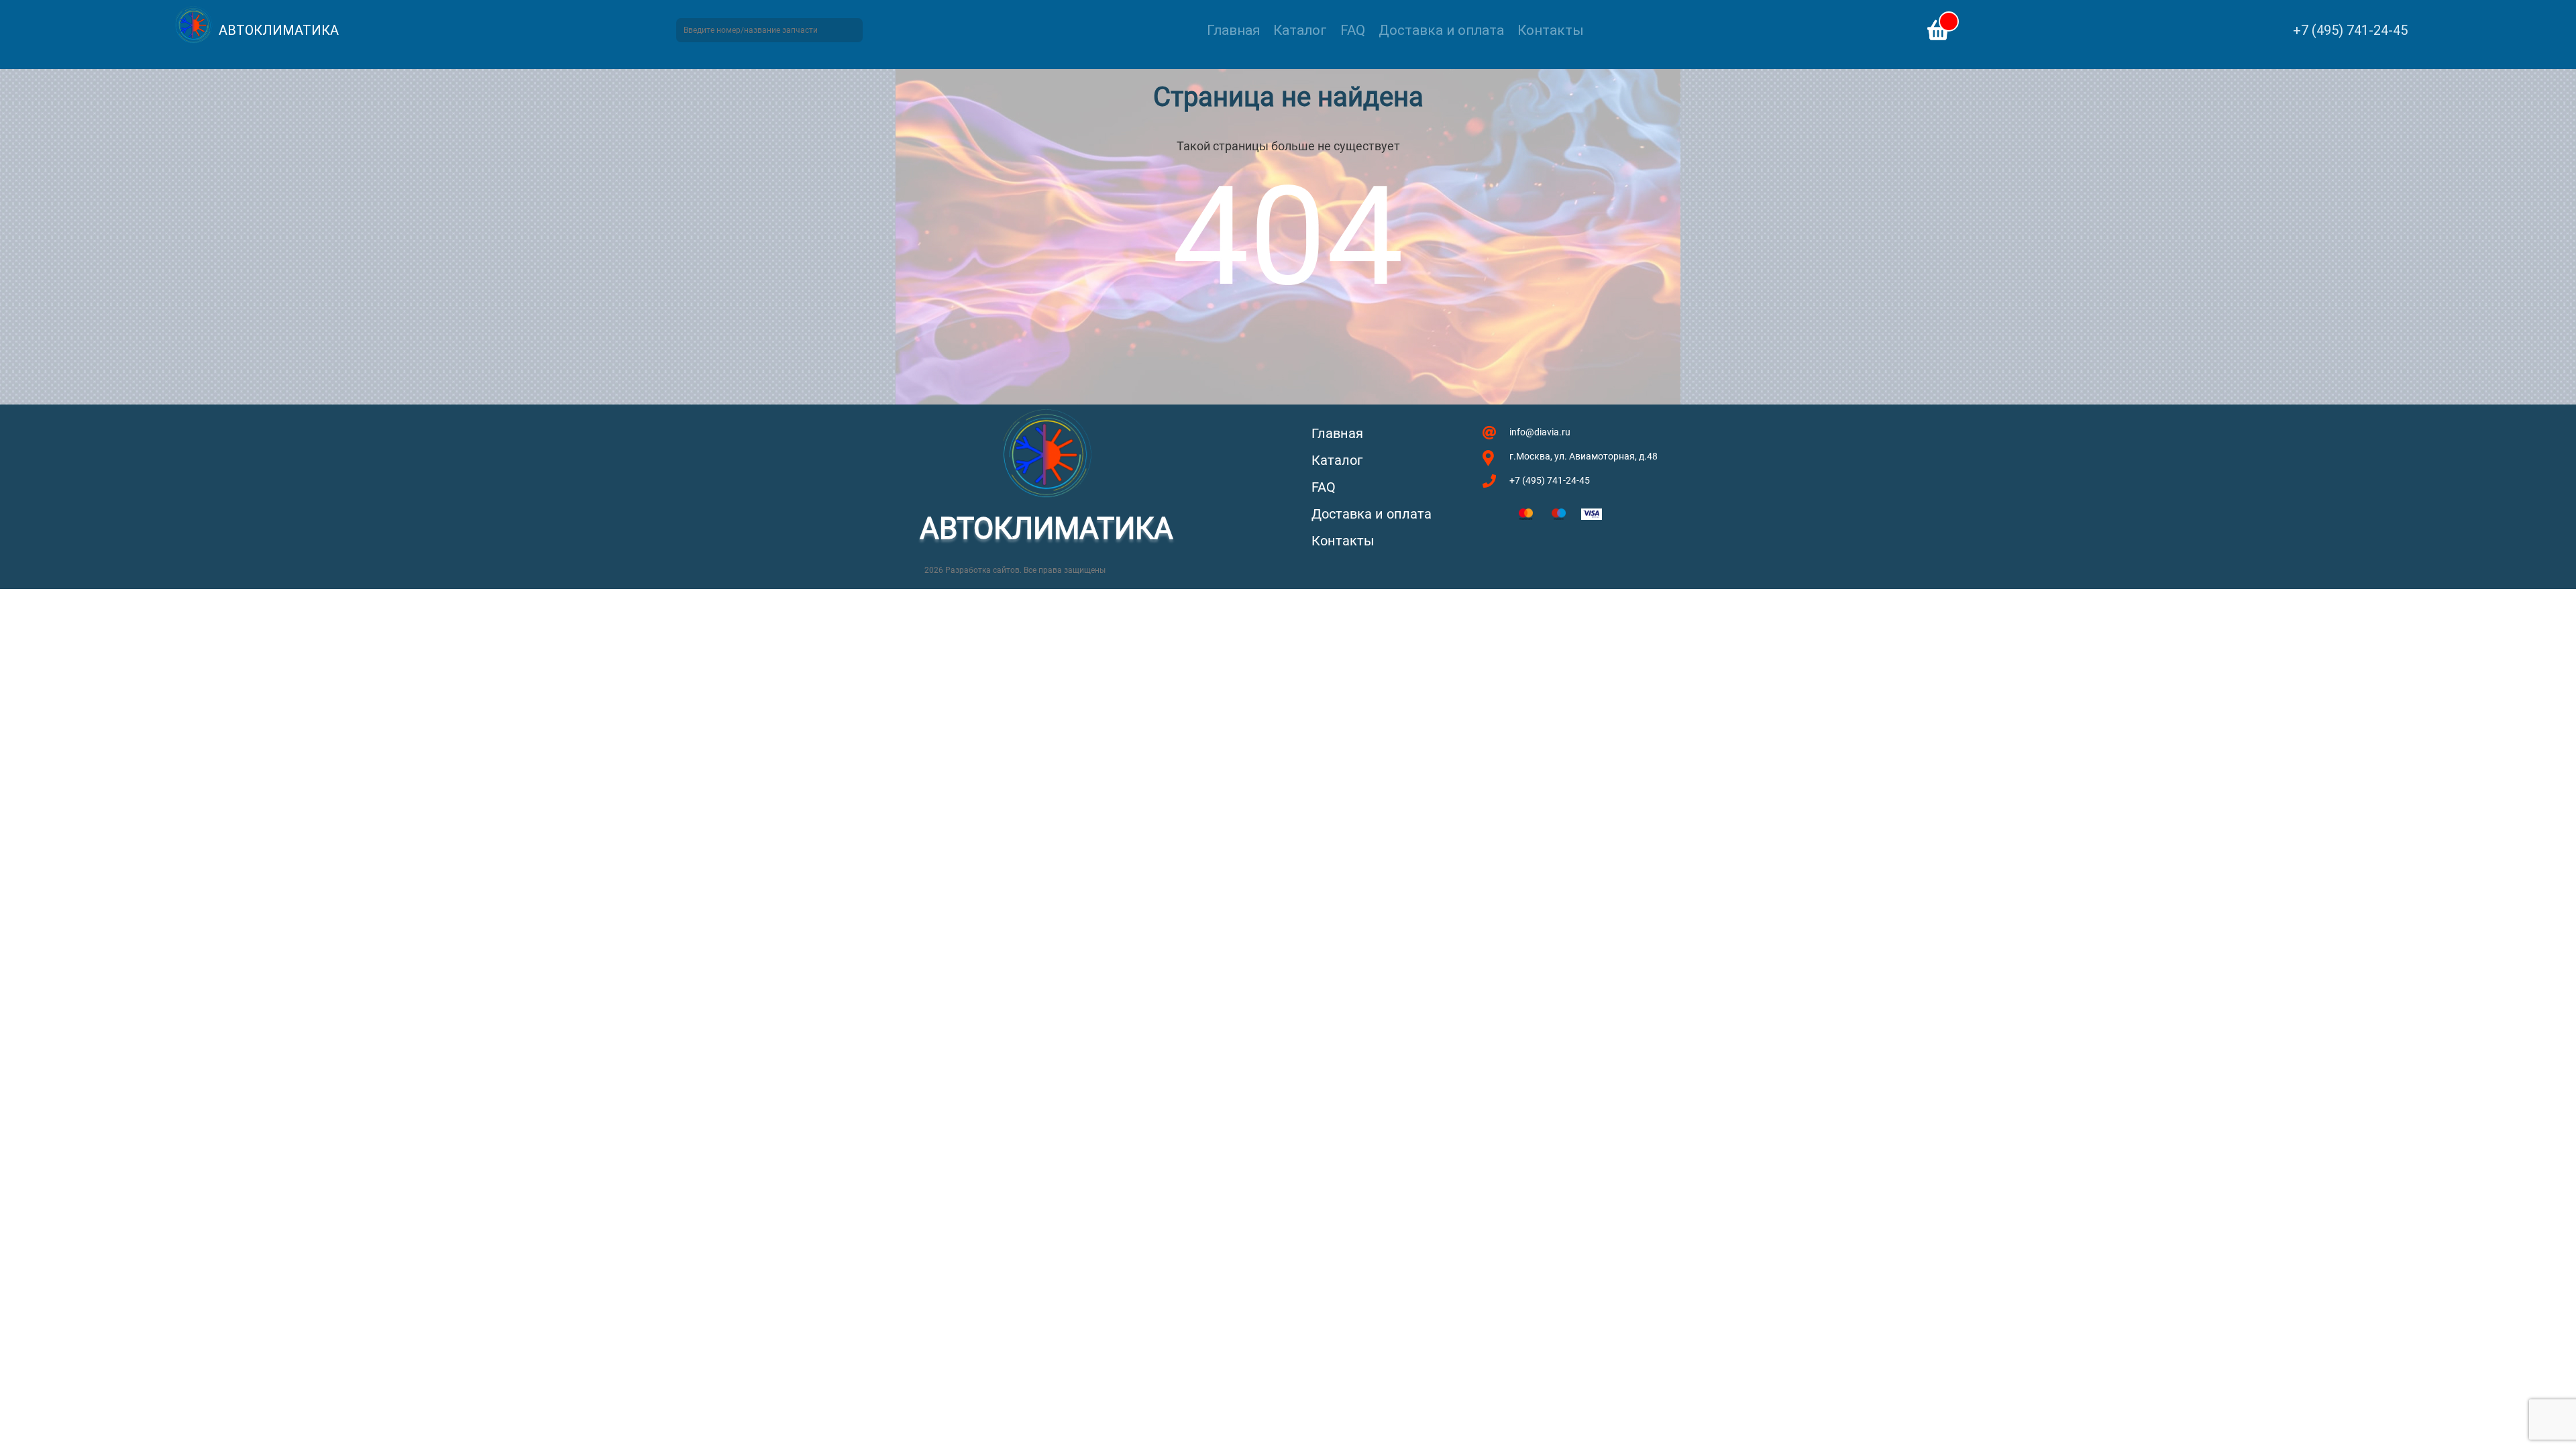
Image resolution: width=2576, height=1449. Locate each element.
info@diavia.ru (1540, 432)
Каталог (1300, 30)
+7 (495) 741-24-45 (2350, 30)
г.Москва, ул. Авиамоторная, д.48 (1584, 456)
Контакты (1551, 30)
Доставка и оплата (1441, 30)
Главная (1233, 30)
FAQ (1353, 30)
